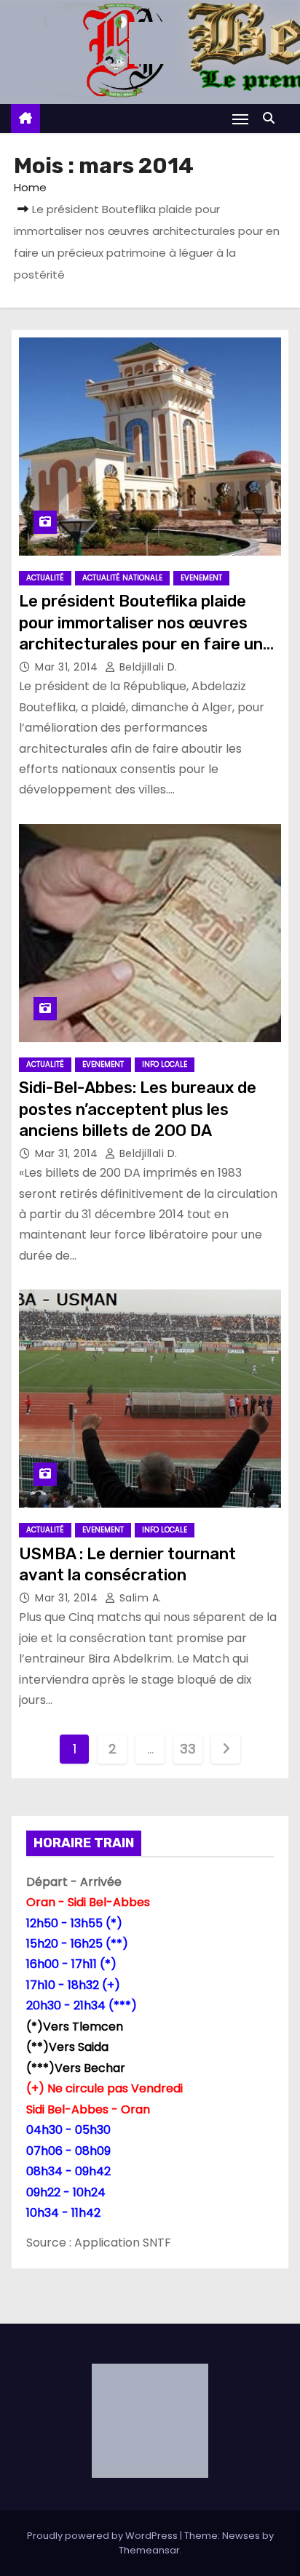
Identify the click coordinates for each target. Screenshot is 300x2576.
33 (187, 1749)
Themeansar (149, 2550)
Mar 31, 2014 (68, 667)
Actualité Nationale (122, 578)
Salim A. (139, 1598)
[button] (272, 118)
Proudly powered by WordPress (103, 2536)
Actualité (45, 578)
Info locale (165, 1064)
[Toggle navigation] (240, 119)
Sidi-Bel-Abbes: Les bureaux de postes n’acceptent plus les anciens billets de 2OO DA (138, 1109)
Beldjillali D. (147, 667)
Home (30, 187)
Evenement (201, 578)
